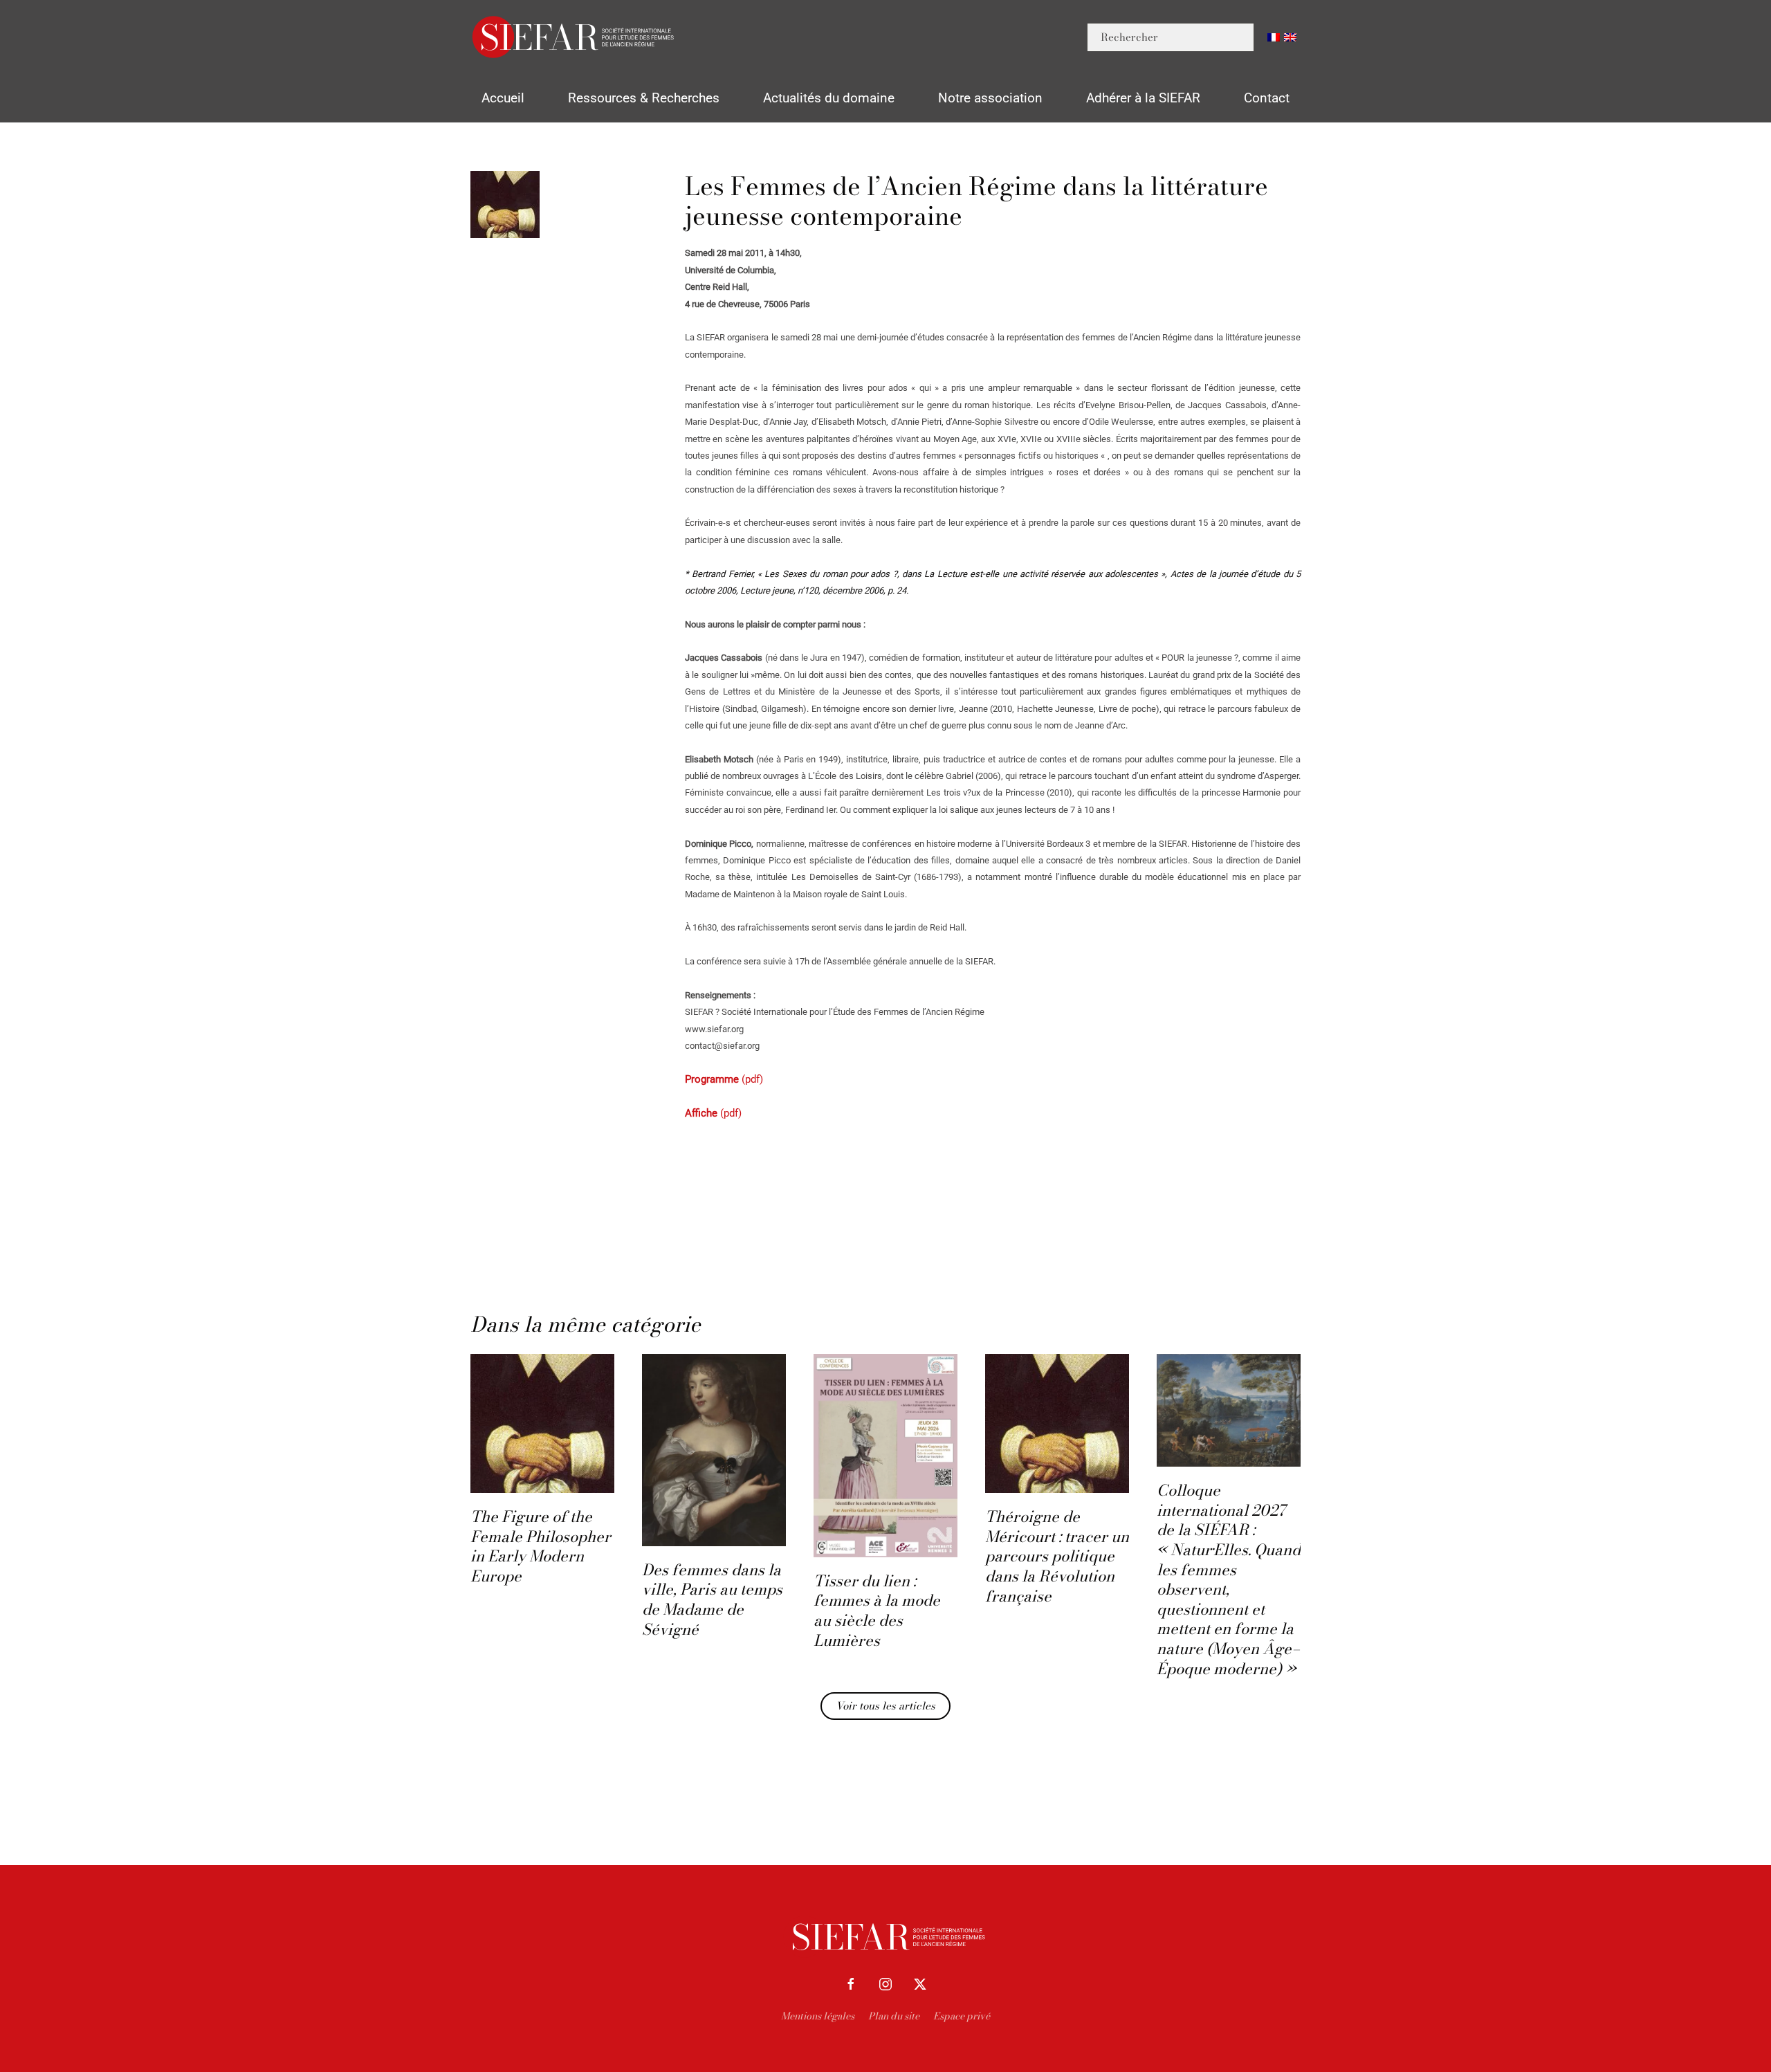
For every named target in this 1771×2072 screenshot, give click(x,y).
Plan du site (894, 2016)
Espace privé (962, 2016)
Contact (1267, 98)
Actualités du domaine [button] (829, 98)
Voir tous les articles (885, 1706)
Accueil (503, 98)
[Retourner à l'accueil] (574, 37)
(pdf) (724, 1079)
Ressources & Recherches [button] (644, 98)
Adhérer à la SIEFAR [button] (1143, 98)
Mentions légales (818, 2016)
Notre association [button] (990, 98)
